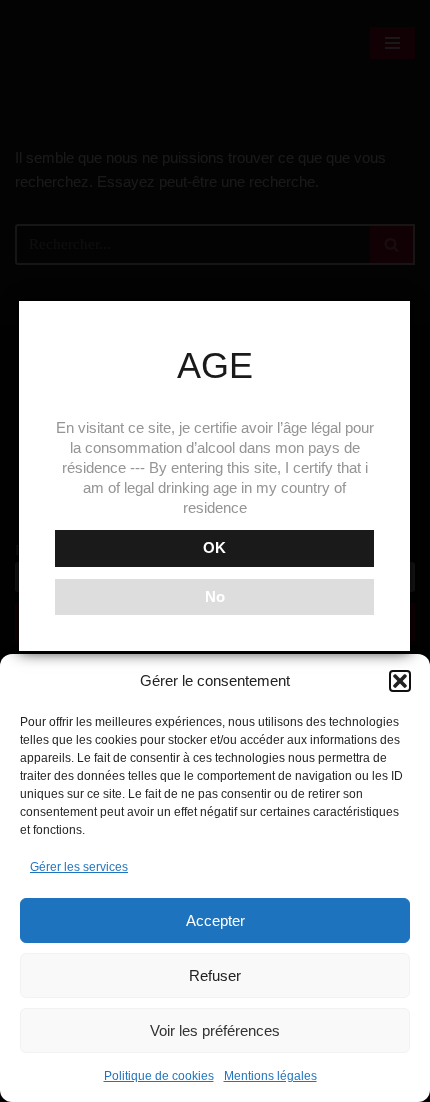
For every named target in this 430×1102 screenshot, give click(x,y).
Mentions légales (270, 1076)
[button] (400, 681)
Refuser (215, 975)
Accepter (215, 920)
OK (214, 547)
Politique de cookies (159, 1076)
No (215, 596)
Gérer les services (79, 867)
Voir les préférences (215, 1030)
